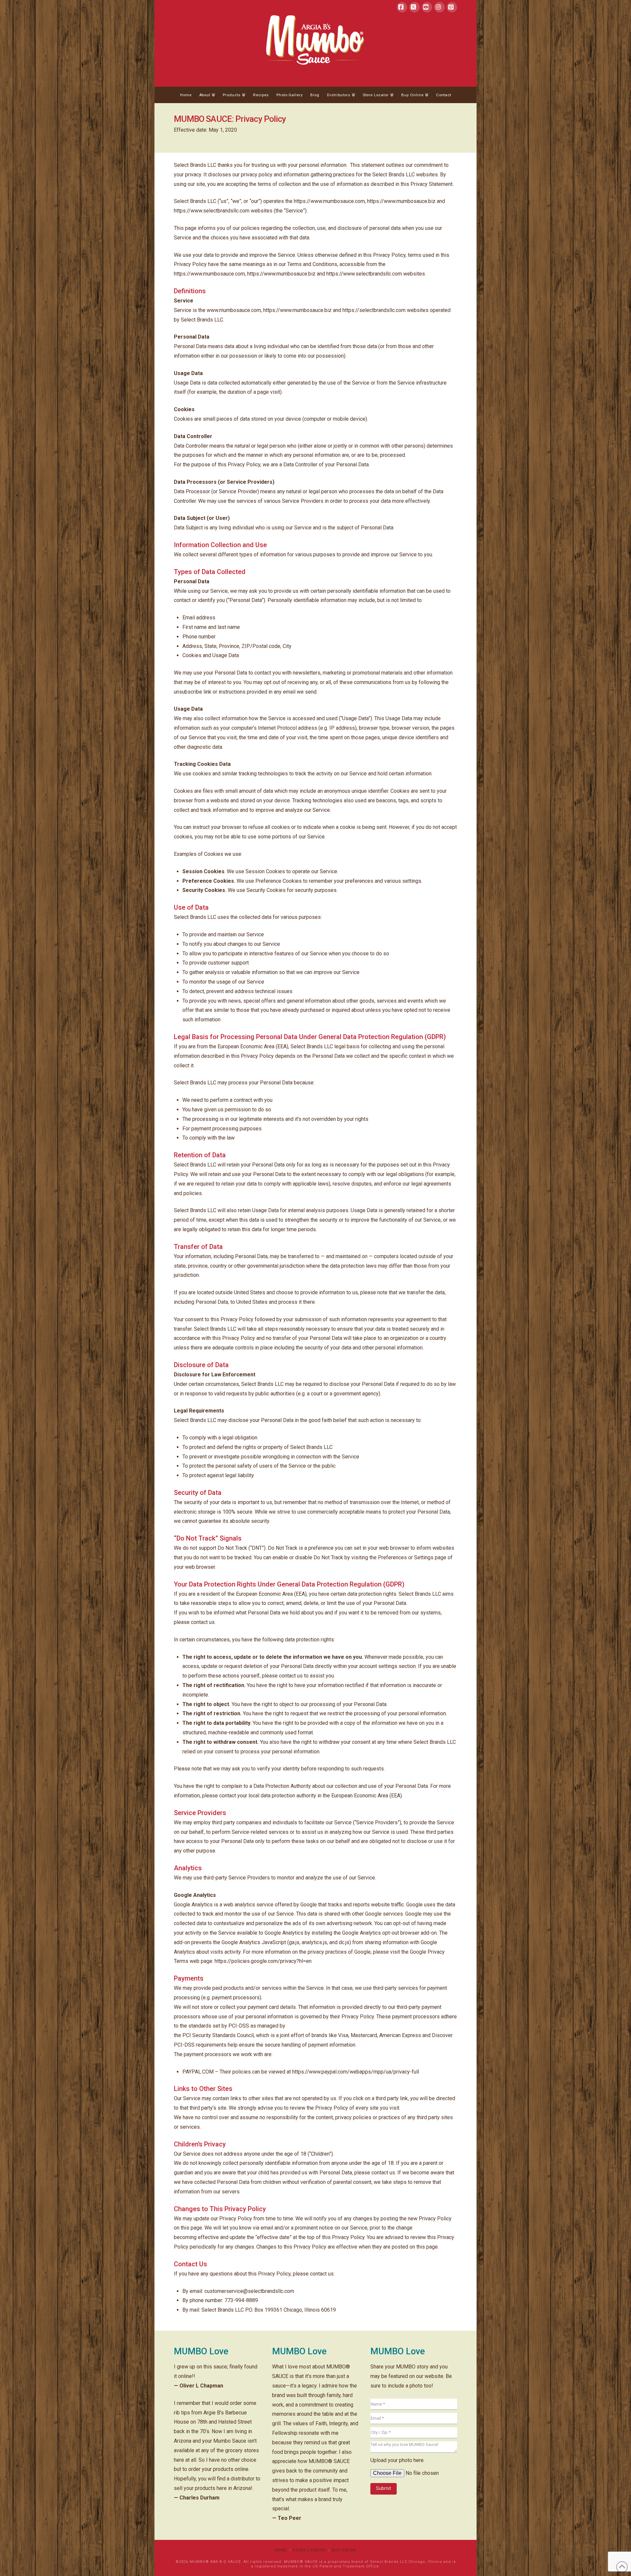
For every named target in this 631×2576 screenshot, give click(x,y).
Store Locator (309, 2550)
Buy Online (344, 2550)
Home (281, 2550)
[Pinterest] (452, 7)
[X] (414, 7)
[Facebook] (402, 7)
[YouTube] (427, 7)
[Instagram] (439, 7)
